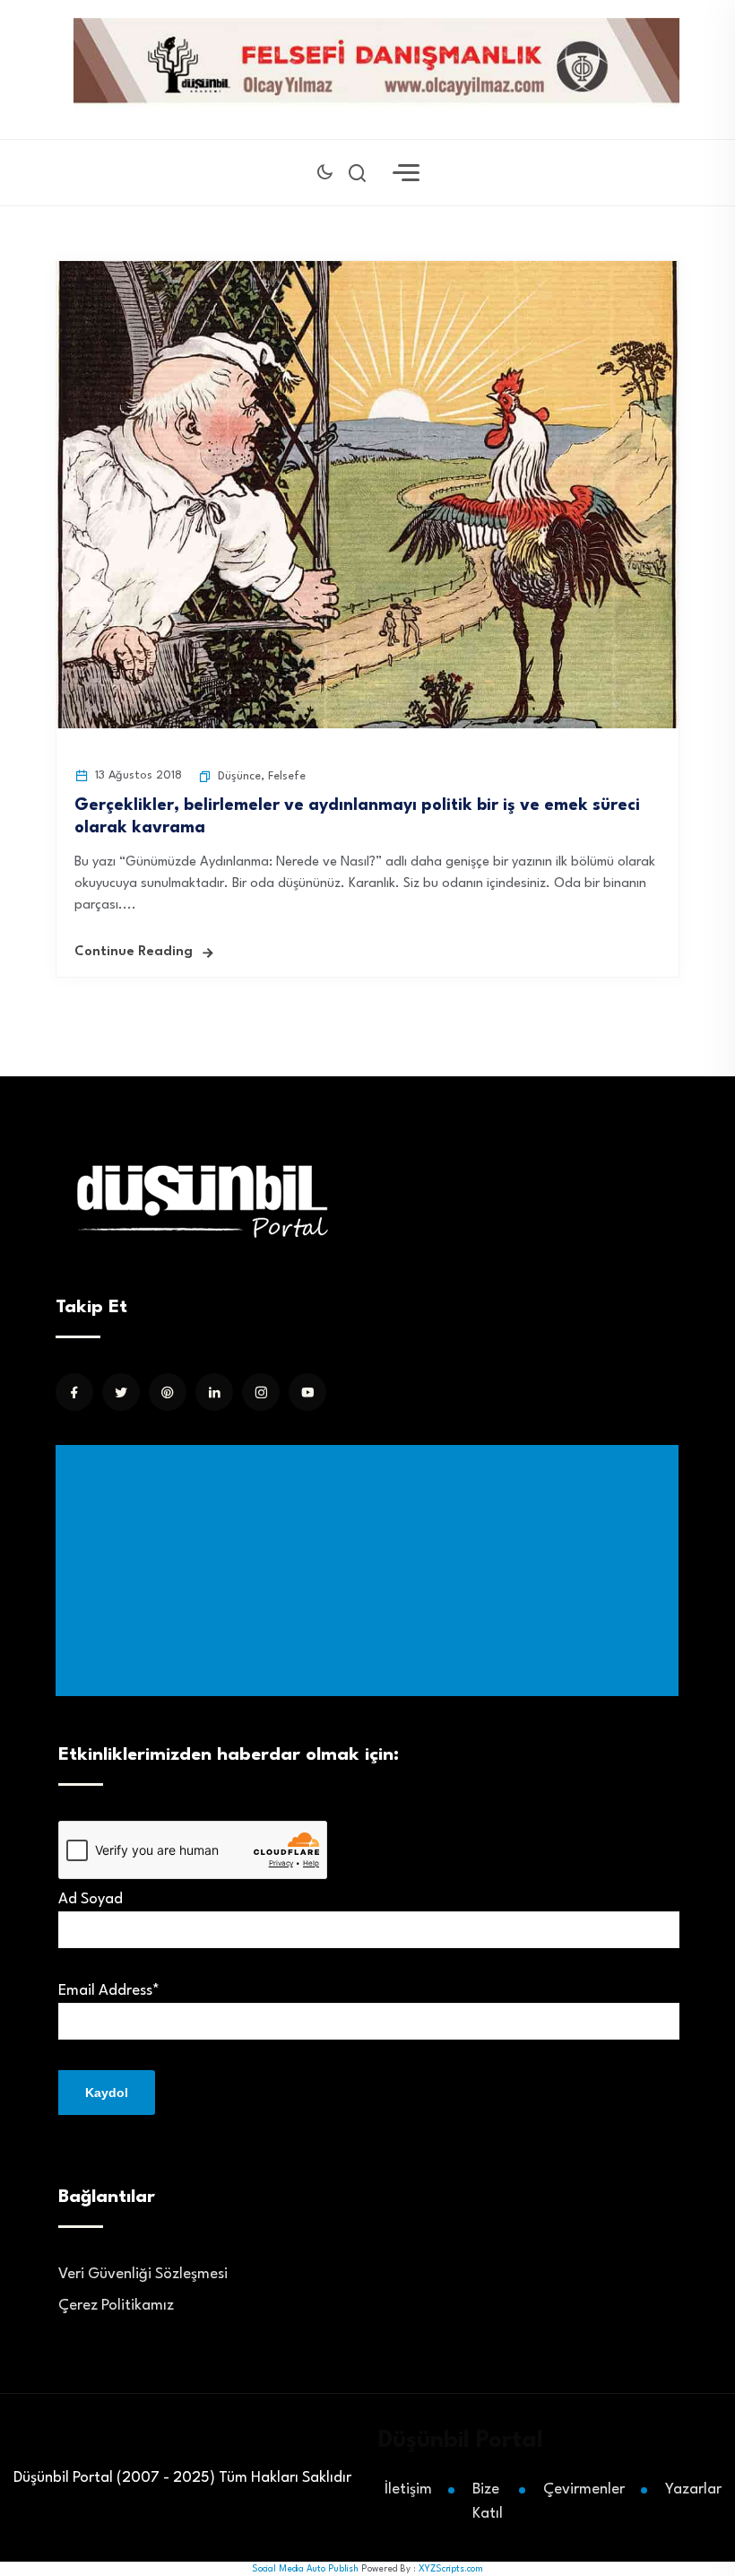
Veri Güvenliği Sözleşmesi (143, 2274)
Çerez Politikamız (116, 2306)
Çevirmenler (584, 2489)
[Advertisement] (371, 1571)
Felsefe (287, 776)
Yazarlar (693, 2489)
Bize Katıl (488, 2502)
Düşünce (239, 776)
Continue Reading (134, 952)
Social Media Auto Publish (305, 2569)
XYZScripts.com (451, 2569)
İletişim (408, 2489)
